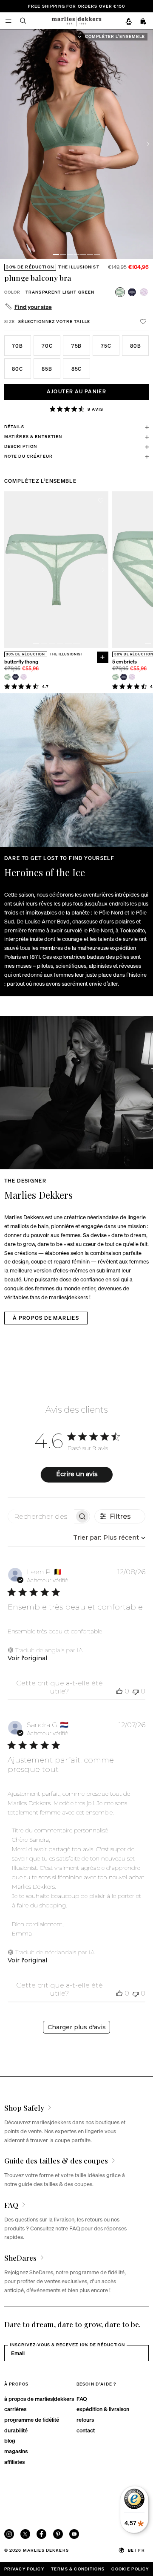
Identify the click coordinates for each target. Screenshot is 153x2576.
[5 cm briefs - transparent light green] (115, 677)
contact (86, 2430)
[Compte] (129, 21)
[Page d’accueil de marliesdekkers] (76, 20)
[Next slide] (148, 144)
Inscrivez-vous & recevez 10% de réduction (67, 2345)
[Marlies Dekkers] (76, 1093)
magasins (16, 2451)
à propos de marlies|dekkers (39, 2399)
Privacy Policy (24, 2569)
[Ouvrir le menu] (8, 21)
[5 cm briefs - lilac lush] (132, 677)
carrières (15, 2409)
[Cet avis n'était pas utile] (136, 1691)
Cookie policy (130, 2569)
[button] (56, 254)
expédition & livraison (103, 2409)
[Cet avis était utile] (119, 1691)
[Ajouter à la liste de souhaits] (143, 322)
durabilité (16, 2430)
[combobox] (109, 1538)
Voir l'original (27, 1658)
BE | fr (136, 2550)
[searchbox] (41, 1516)
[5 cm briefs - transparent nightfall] (123, 677)
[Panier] (144, 21)
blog (10, 2440)
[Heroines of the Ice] (76, 770)
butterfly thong (21, 662)
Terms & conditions (78, 2569)
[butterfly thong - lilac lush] (24, 677)
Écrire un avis (77, 1474)
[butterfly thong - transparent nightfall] (16, 677)
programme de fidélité (32, 2419)
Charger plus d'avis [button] (77, 2027)
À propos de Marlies (46, 1318)
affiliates (14, 2462)
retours (85, 2419)
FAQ (82, 2399)
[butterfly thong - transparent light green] (7, 677)
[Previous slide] (9, 570)
